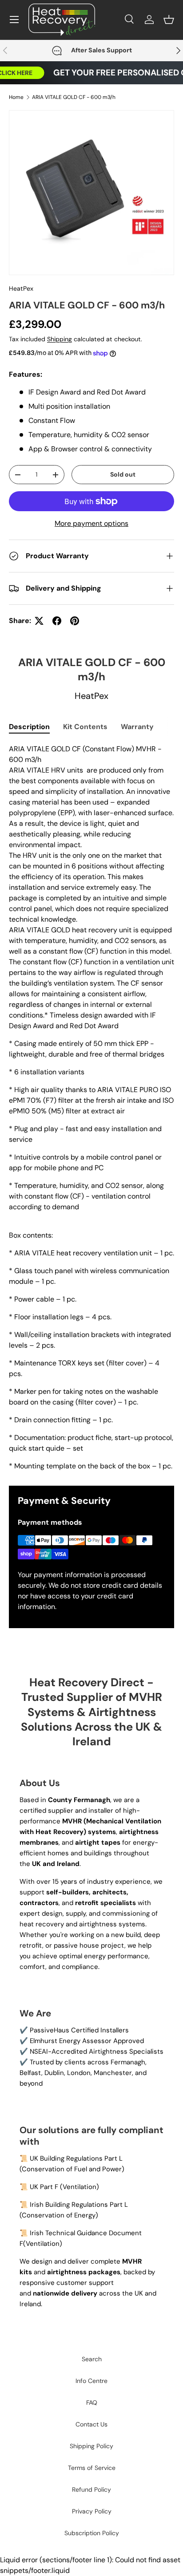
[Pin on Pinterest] (75, 621)
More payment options (91, 523)
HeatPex (21, 288)
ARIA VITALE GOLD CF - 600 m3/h (74, 97)
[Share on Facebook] (57, 621)
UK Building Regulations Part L (76, 2158)
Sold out (123, 474)
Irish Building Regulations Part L (79, 2205)
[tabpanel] (91, 1108)
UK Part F (44, 2187)
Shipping (60, 339)
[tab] (29, 727)
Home (16, 97)
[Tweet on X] (39, 621)
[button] (169, 20)
